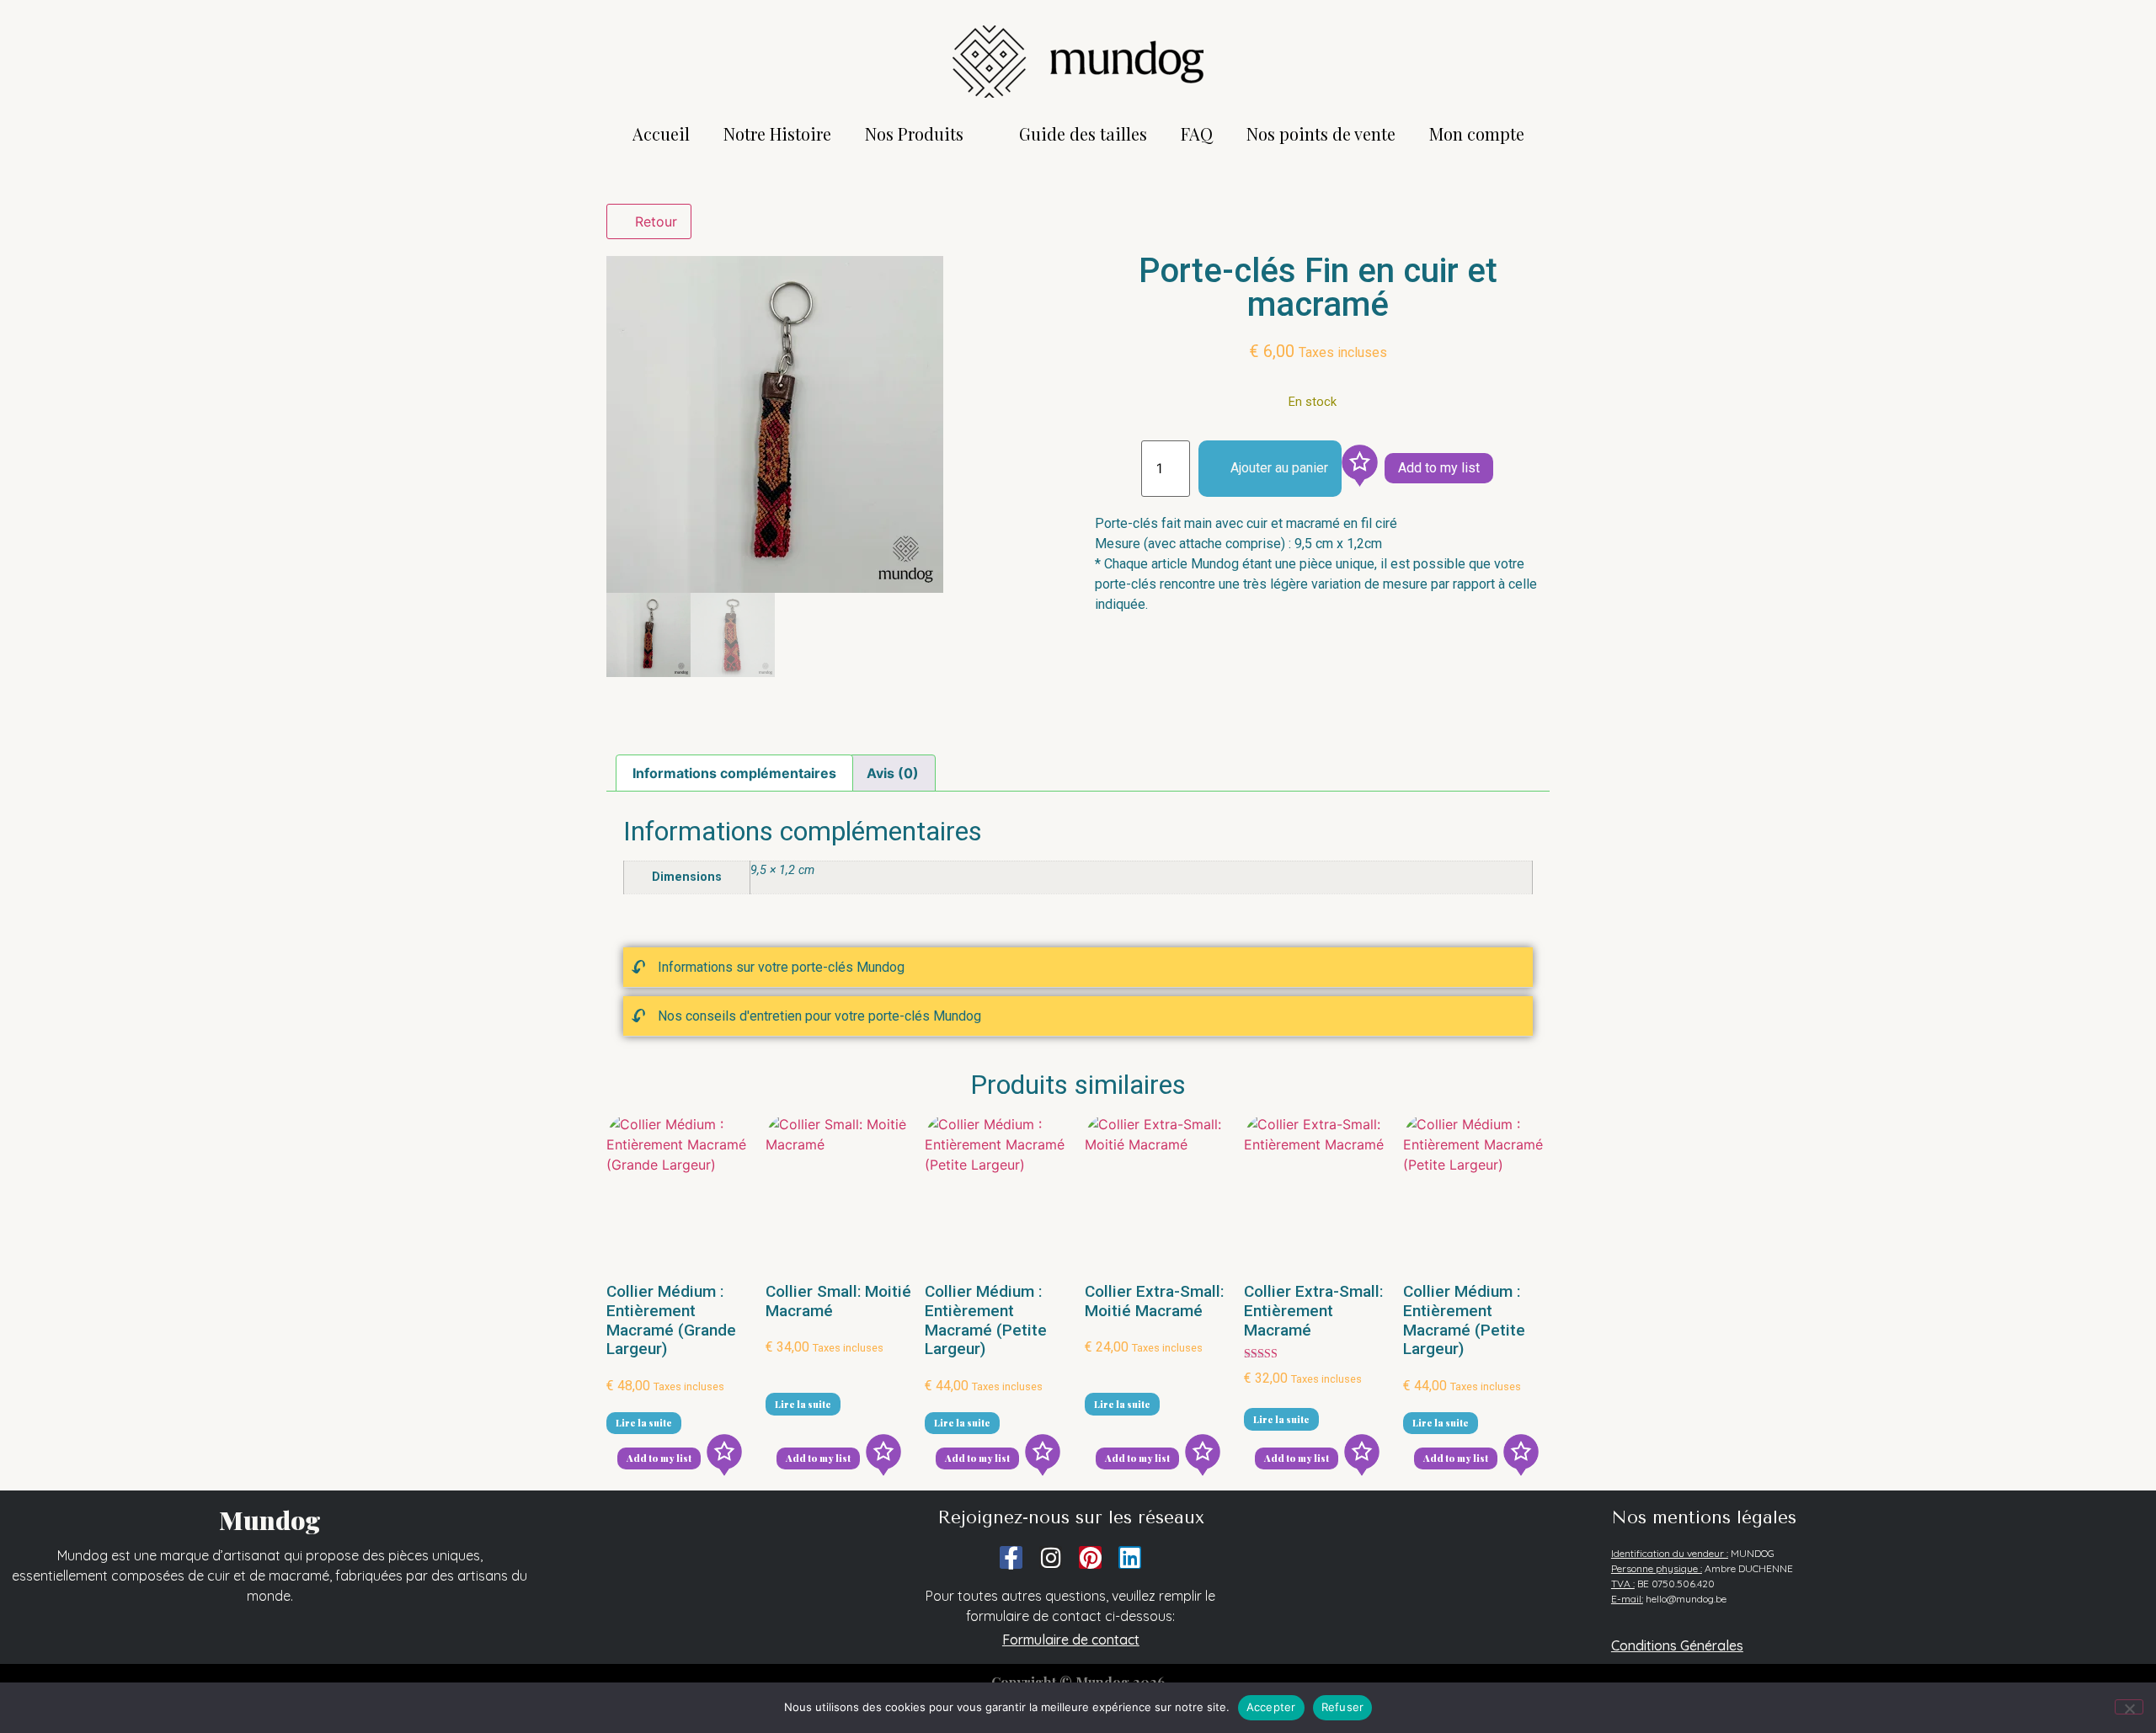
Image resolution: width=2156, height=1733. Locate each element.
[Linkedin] (1130, 1557)
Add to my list (1439, 468)
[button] (1078, 968)
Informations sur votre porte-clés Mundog (781, 967)
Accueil (661, 133)
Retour (654, 221)
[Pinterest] (1090, 1557)
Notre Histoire (777, 133)
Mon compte (1477, 133)
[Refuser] (2129, 1707)
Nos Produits (914, 133)
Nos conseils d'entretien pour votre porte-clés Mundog (819, 1016)
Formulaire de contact (1071, 1640)
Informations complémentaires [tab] (734, 773)
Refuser (1343, 1707)
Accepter (1271, 1707)
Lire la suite (644, 1423)
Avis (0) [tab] (893, 773)
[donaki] (1359, 469)
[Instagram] (1051, 1557)
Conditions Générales (1677, 1645)
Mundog (270, 1520)
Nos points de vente (1321, 133)
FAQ (1197, 133)
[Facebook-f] (1011, 1557)
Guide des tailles (1083, 133)
